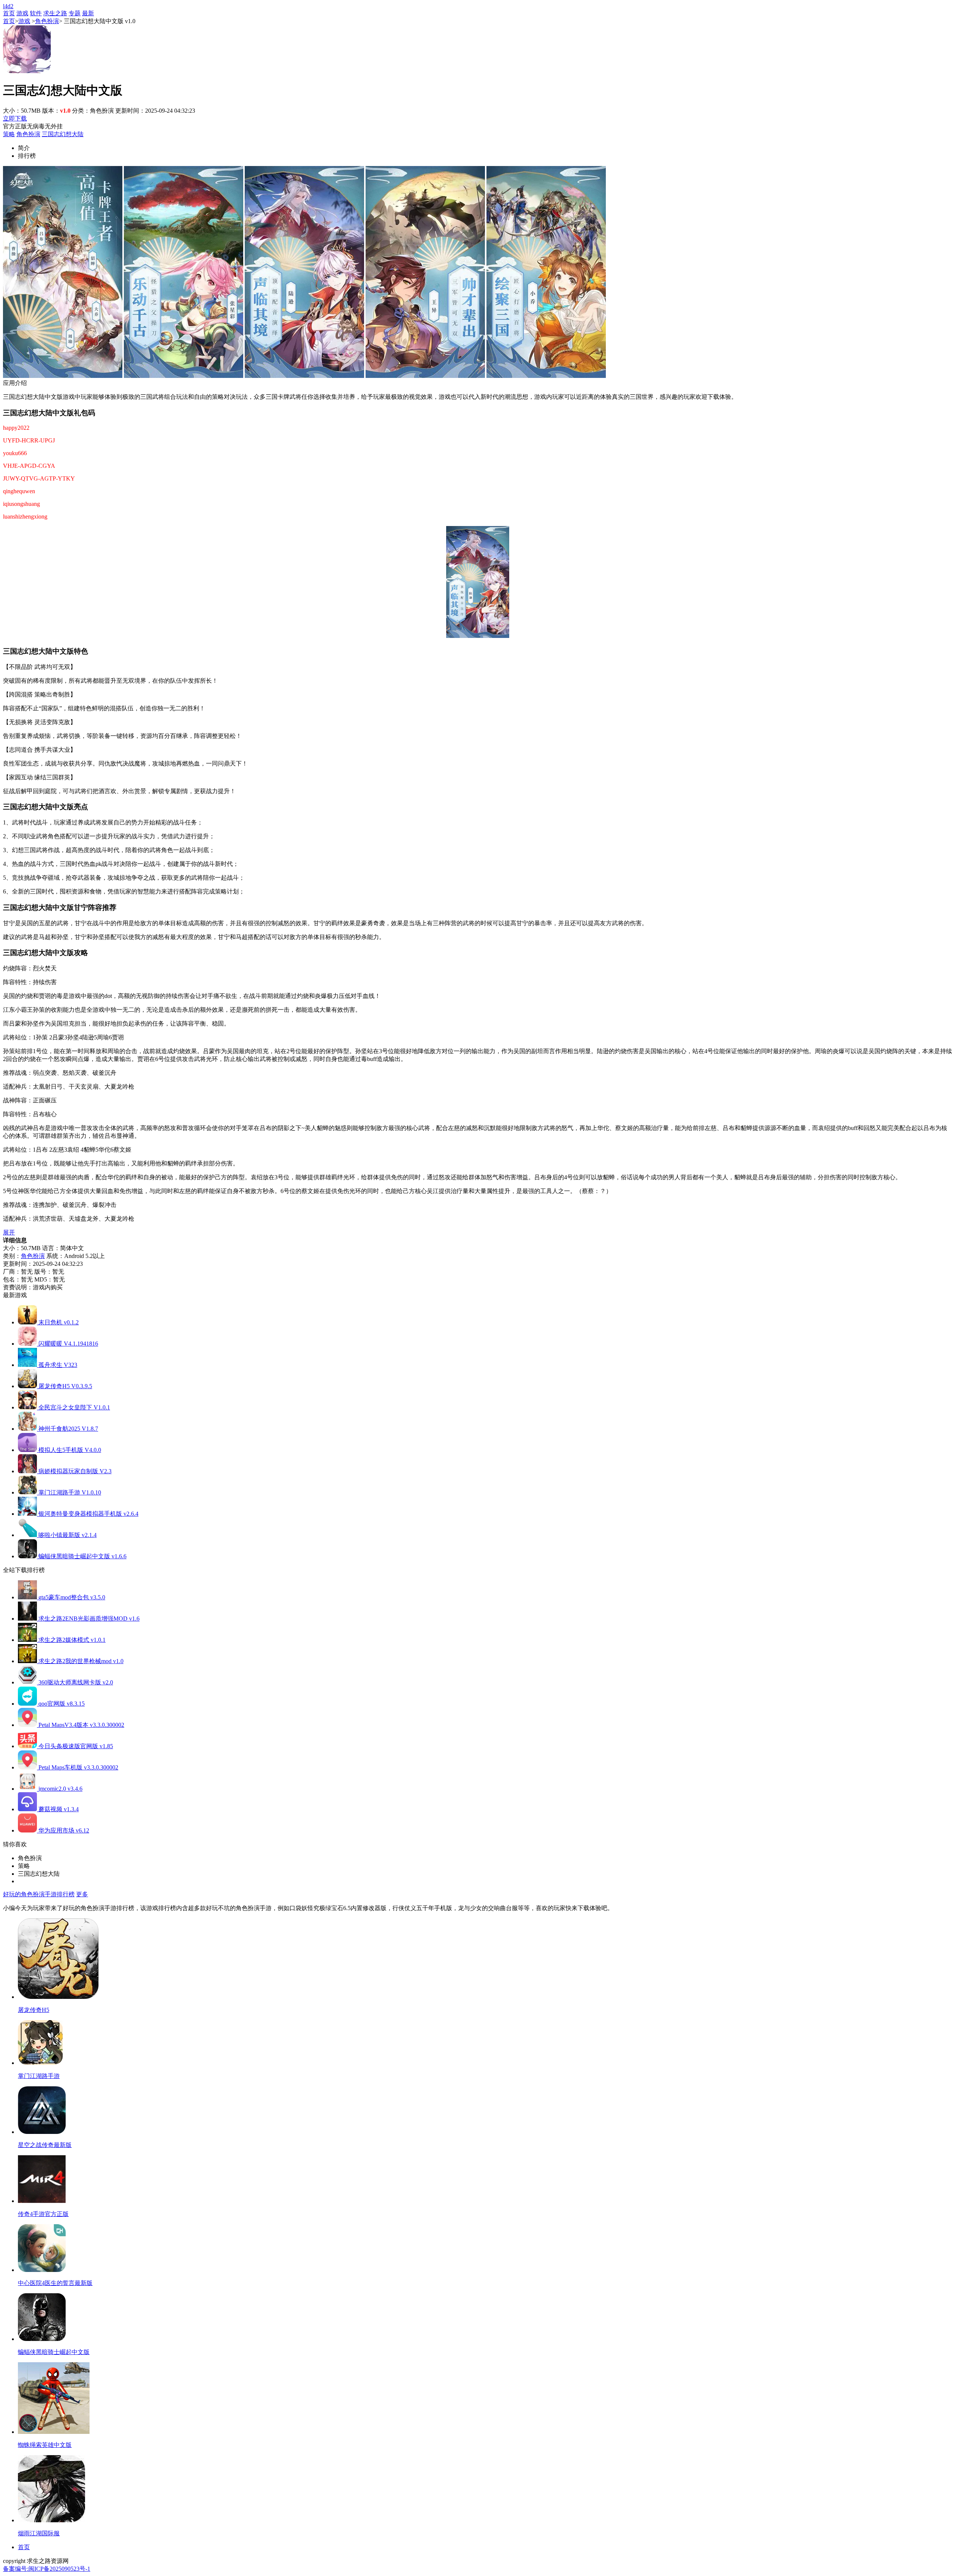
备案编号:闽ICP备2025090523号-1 (47, 2569)
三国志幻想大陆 (63, 134)
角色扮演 (47, 21)
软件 (36, 13)
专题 (75, 13)
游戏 (22, 13)
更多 (82, 1894)
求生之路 (55, 13)
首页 (9, 13)
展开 (9, 1232)
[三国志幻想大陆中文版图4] (425, 376)
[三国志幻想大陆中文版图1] (63, 376)
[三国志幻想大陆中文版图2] (184, 376)
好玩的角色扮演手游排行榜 (39, 1894)
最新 (88, 13)
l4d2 (8, 6)
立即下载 (15, 118)
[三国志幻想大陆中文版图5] (546, 376)
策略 (9, 134)
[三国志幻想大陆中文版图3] (304, 376)
